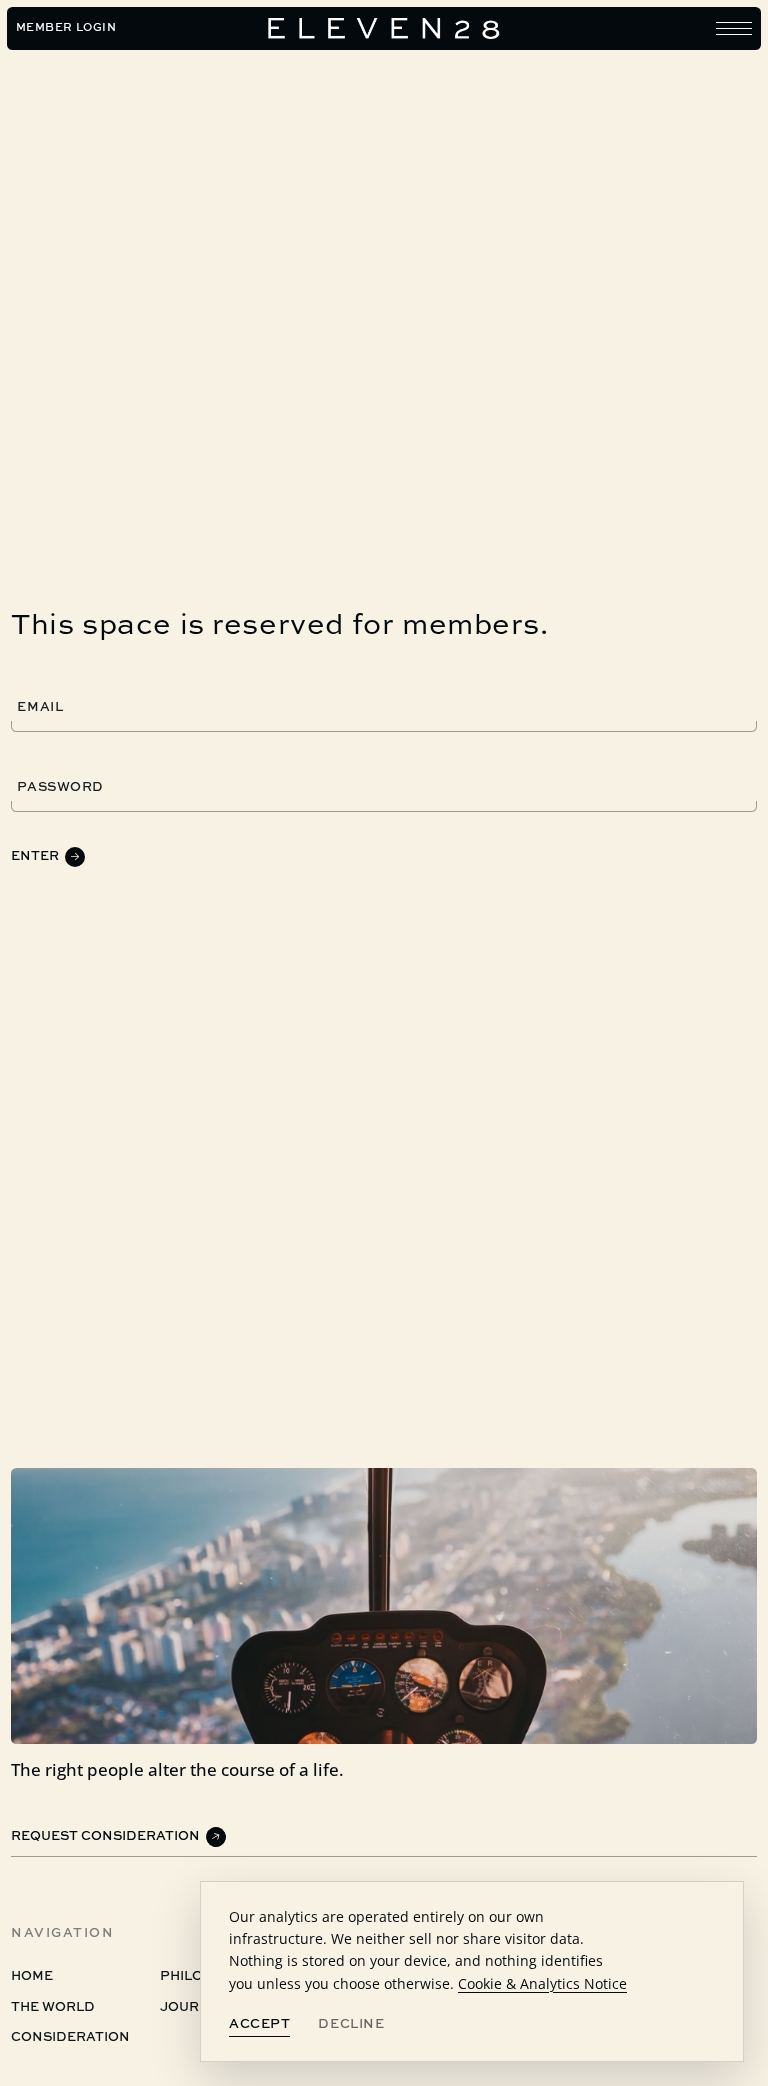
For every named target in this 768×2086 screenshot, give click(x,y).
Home (32, 1976)
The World (53, 2007)
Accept (259, 2024)
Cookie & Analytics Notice (542, 1983)
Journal (194, 2007)
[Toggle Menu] (734, 28)
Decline (351, 2024)
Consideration (70, 2038)
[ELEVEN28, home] (384, 29)
